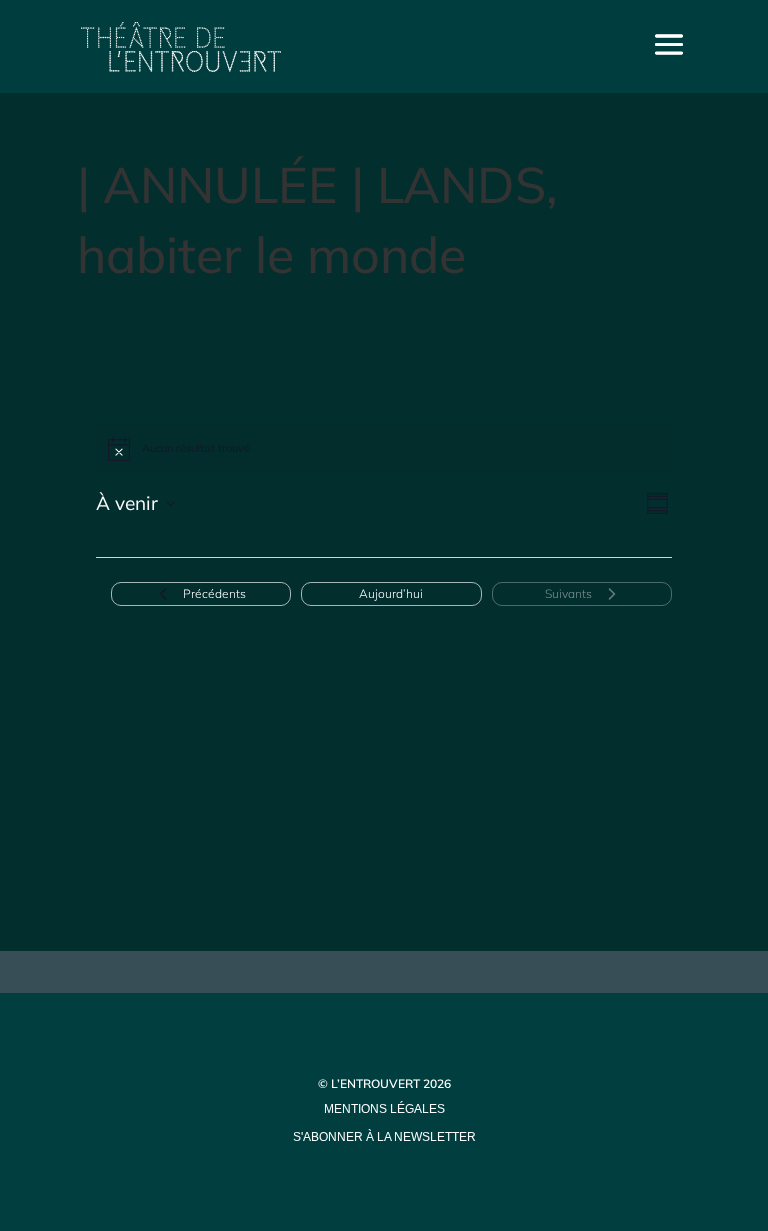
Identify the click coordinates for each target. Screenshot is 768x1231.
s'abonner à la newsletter (384, 1137)
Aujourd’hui (391, 593)
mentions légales (384, 1109)
